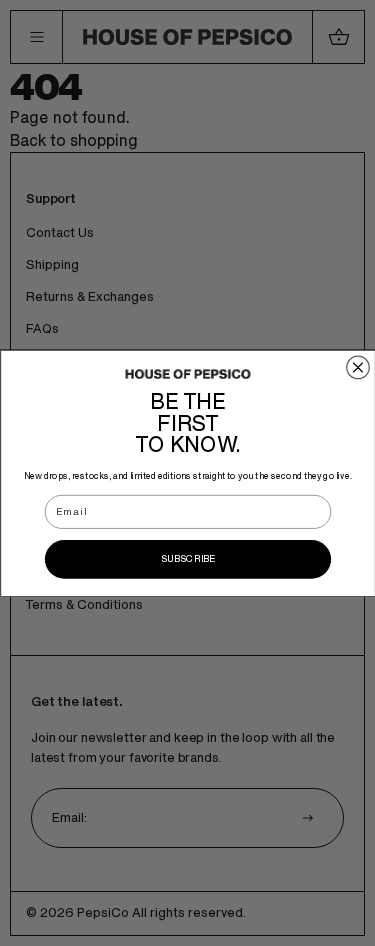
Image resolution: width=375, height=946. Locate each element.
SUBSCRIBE (187, 559)
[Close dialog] (357, 367)
